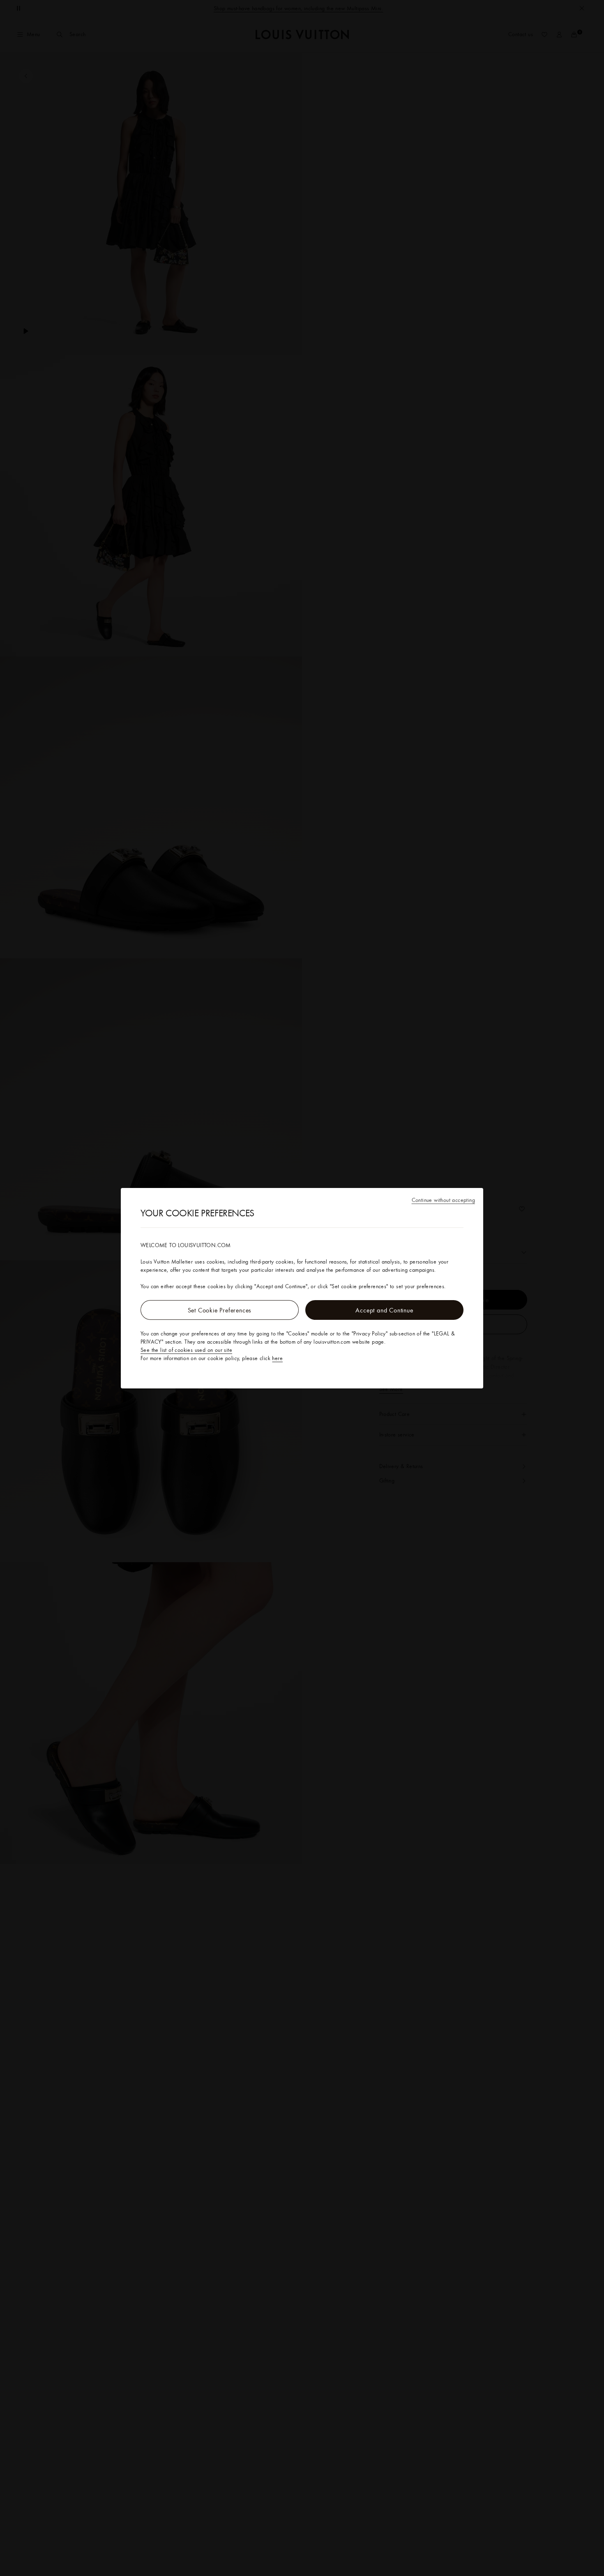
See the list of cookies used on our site (186, 1350)
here (277, 1358)
